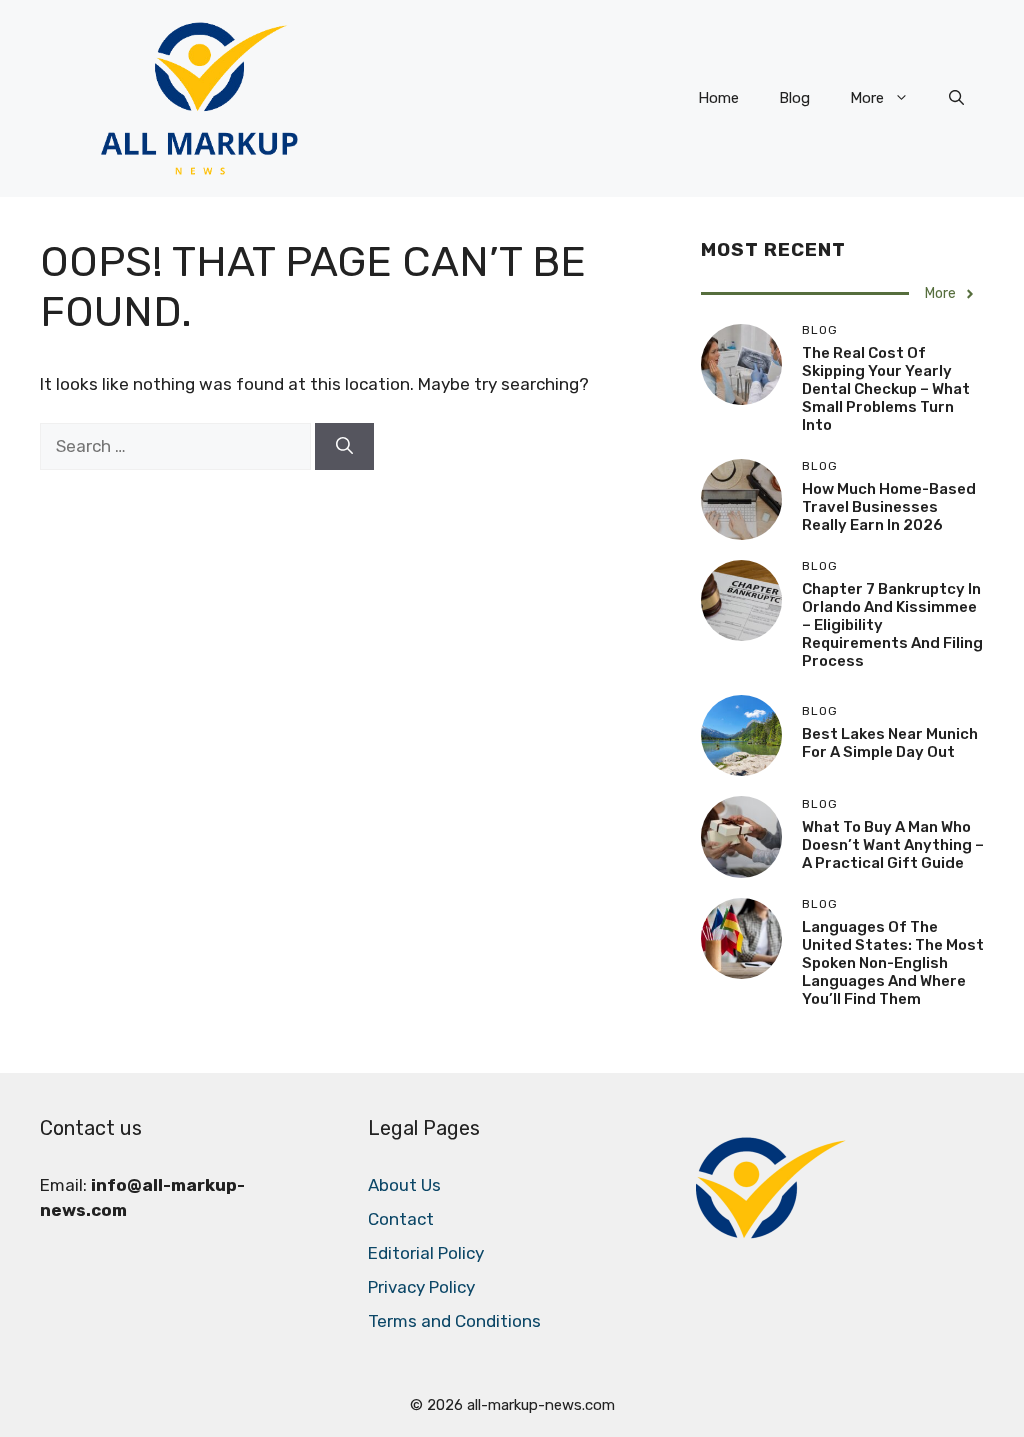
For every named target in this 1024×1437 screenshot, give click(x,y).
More (867, 98)
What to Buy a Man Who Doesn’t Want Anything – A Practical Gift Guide (893, 845)
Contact (401, 1219)
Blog (794, 98)
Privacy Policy (421, 1287)
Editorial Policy (426, 1253)
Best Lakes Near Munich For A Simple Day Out (890, 743)
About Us (404, 1185)
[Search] (344, 447)
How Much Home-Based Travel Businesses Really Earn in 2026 (889, 507)
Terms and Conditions (454, 1321)
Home (718, 98)
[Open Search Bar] (956, 98)
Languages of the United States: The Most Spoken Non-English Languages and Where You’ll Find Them (893, 963)
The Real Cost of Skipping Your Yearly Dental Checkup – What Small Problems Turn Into (886, 389)
